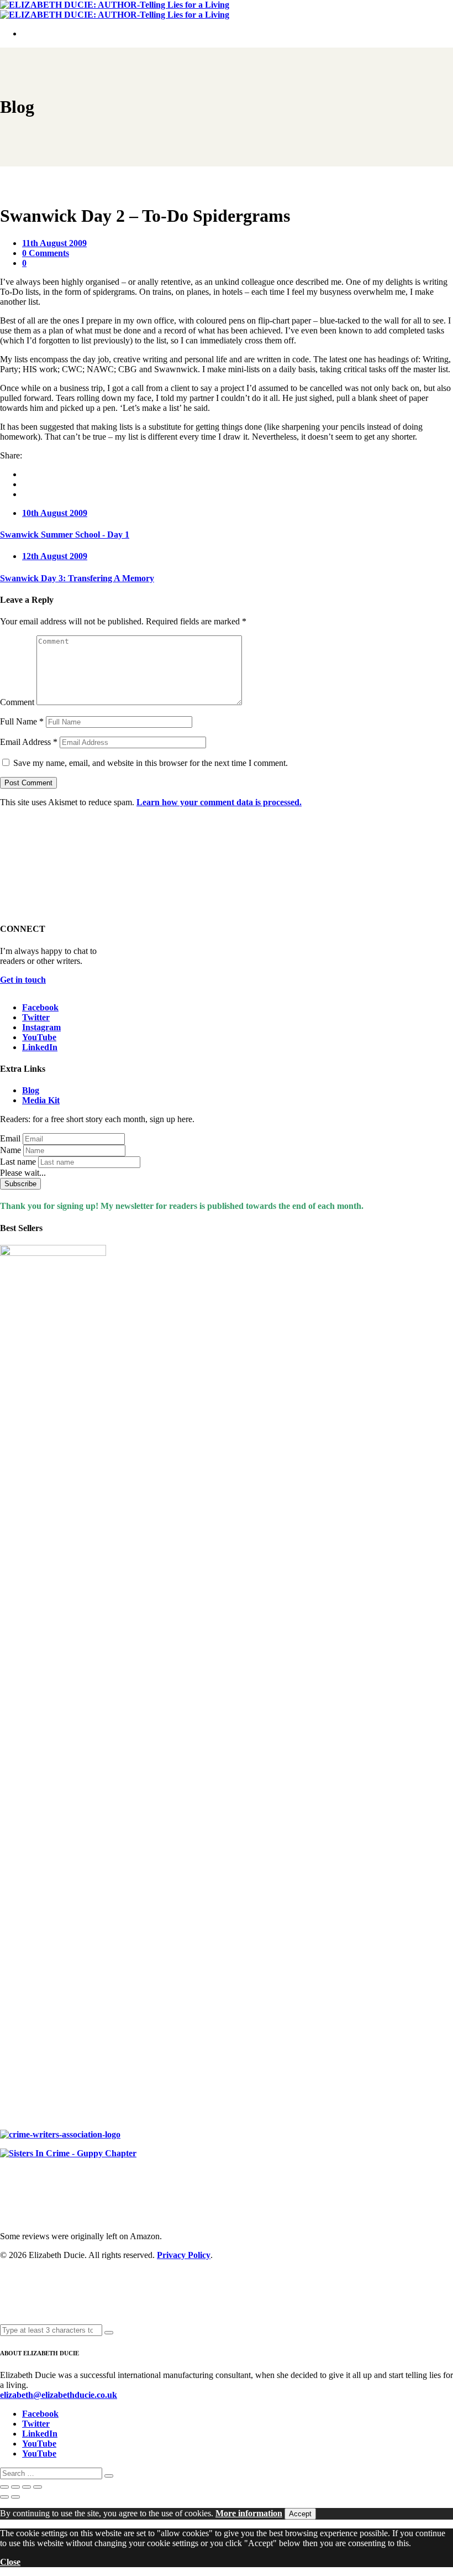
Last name (18, 1162)
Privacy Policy (184, 2255)
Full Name (22, 721)
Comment (17, 702)
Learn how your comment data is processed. (219, 802)
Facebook (40, 1007)
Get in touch (23, 980)
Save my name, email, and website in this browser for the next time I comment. (151, 763)
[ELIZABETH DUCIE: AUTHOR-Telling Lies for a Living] (115, 5)
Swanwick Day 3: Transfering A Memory (77, 578)
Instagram (41, 1027)
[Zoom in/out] (4, 2487)
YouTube (39, 1037)
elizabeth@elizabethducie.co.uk (59, 2395)
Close (10, 2562)
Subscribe (20, 1184)
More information (249, 2513)
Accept (300, 2514)
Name (10, 1150)
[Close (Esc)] (38, 2487)
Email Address (29, 742)
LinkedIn (40, 1047)
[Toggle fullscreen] (15, 2487)
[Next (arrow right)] (15, 2497)
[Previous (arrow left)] (4, 2497)
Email (10, 1138)
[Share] (27, 2487)
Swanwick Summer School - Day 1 (65, 535)
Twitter (36, 1017)
